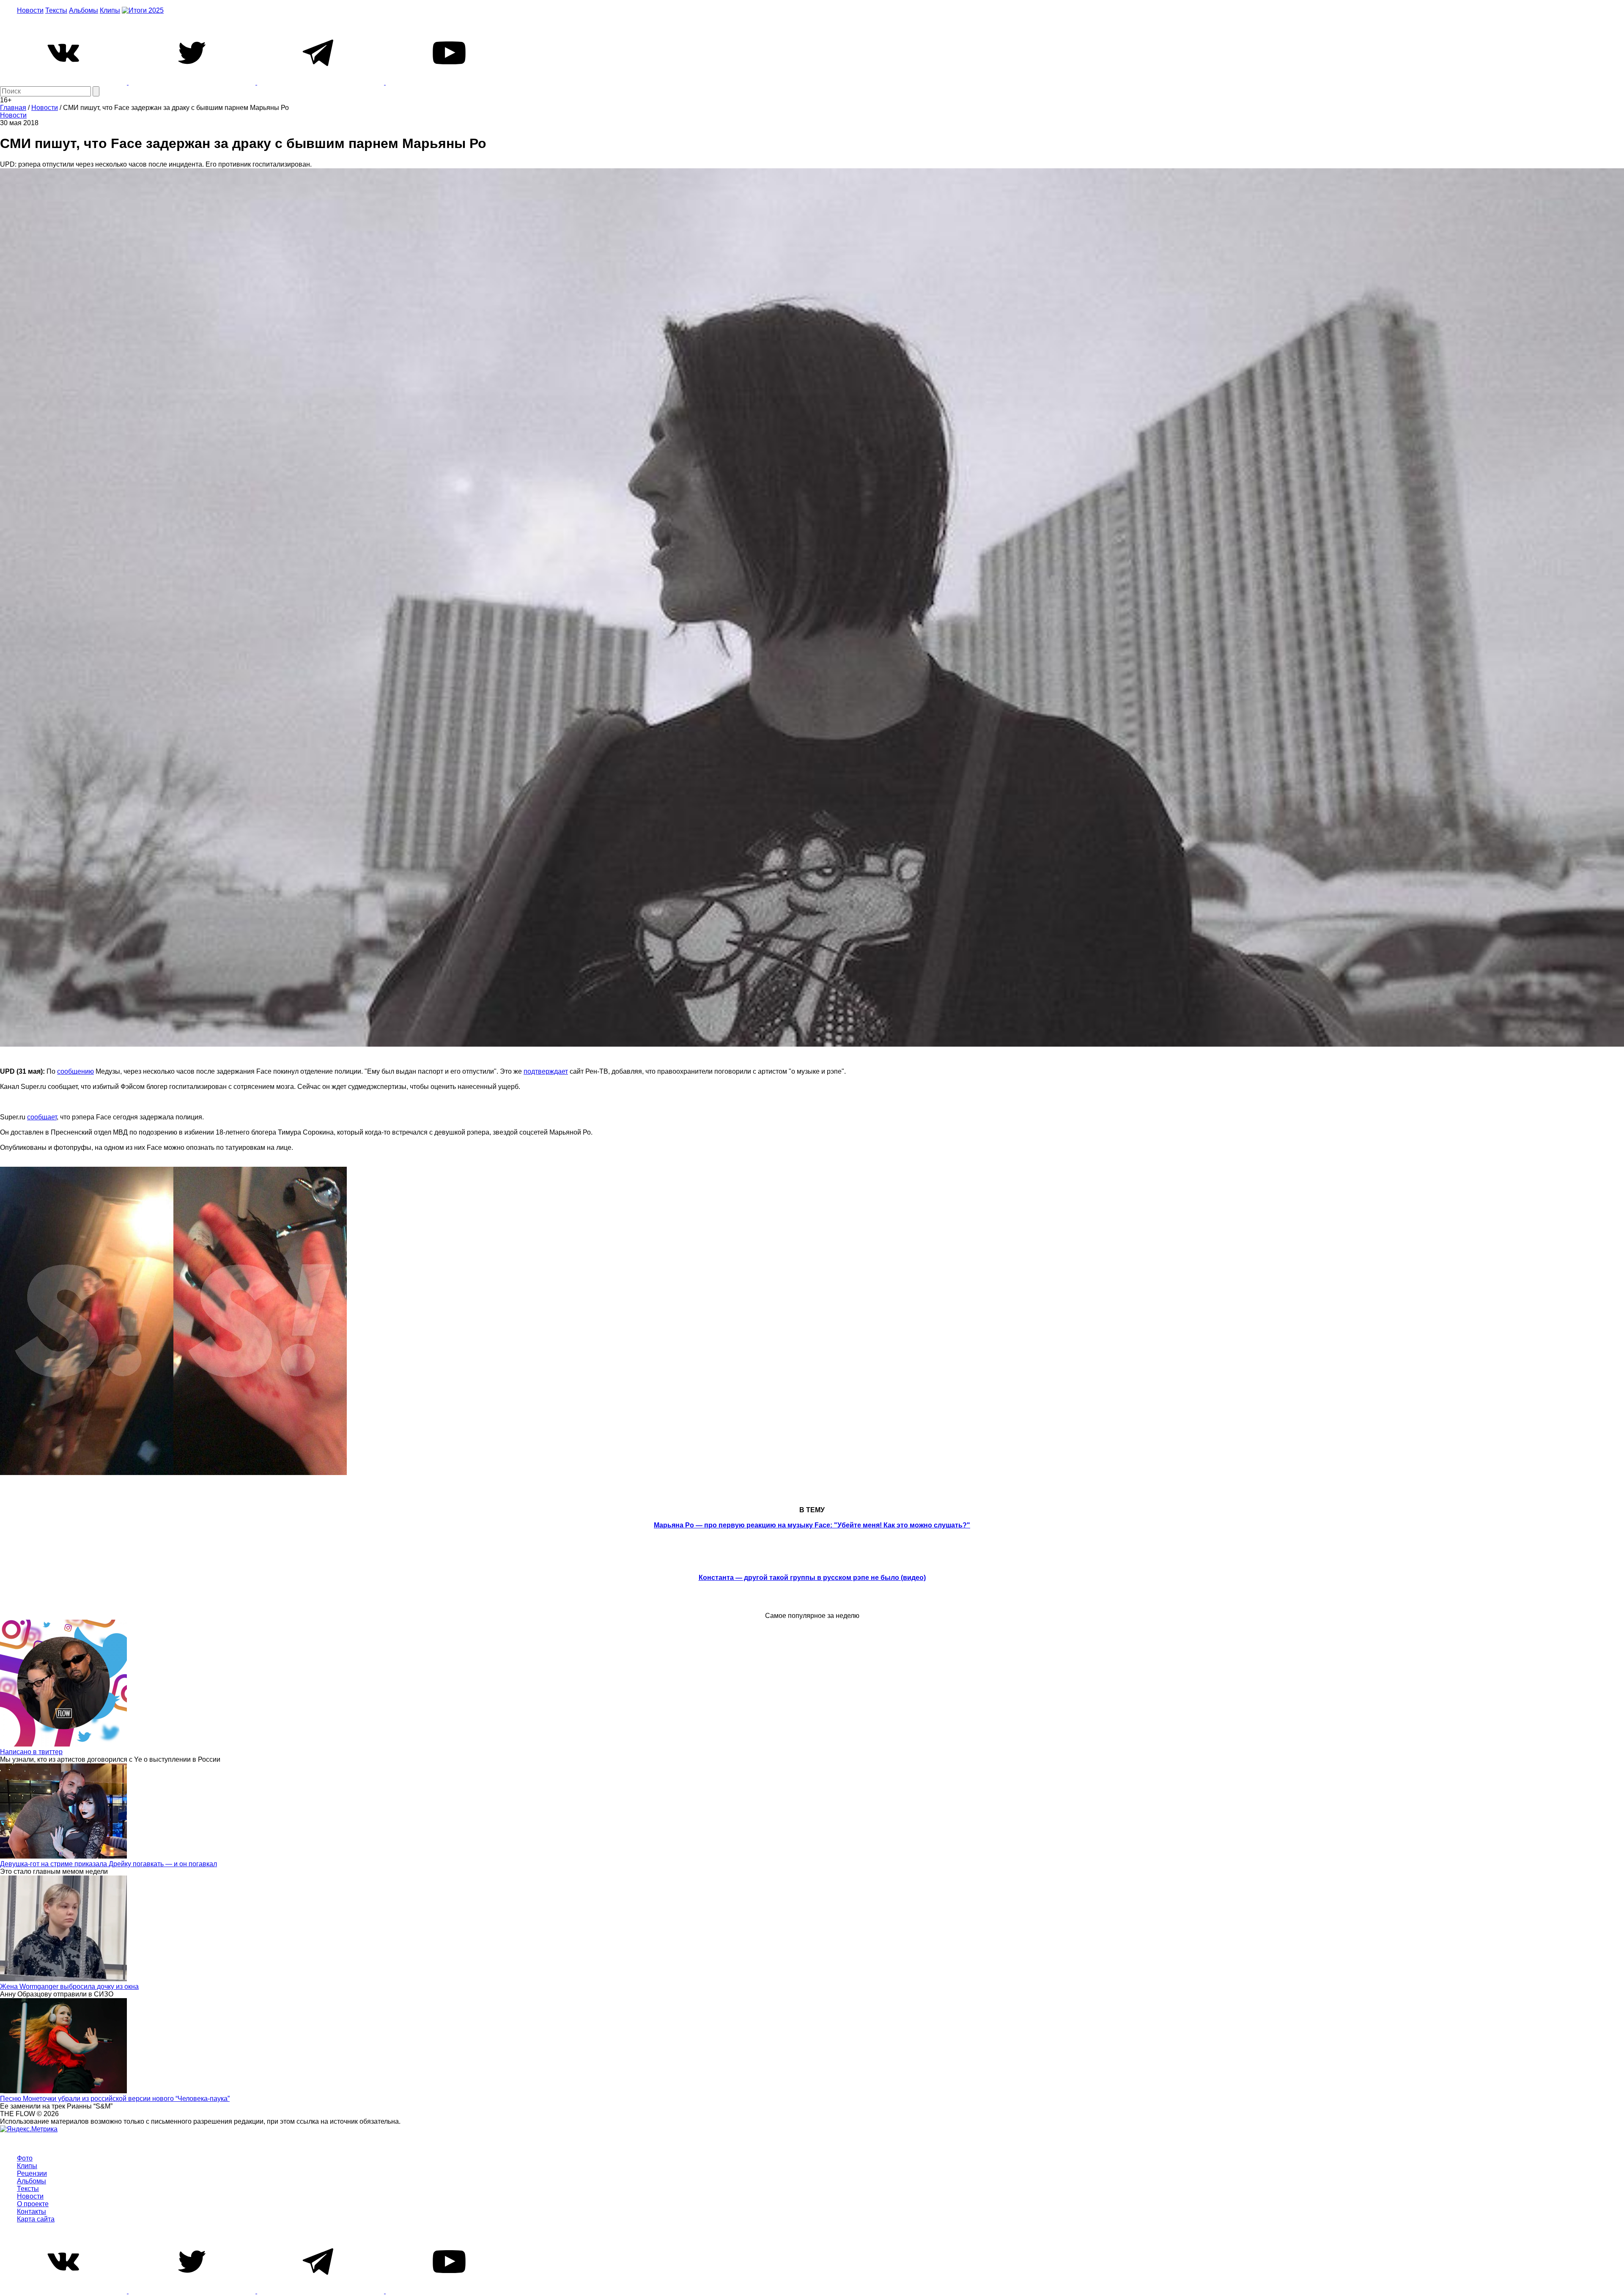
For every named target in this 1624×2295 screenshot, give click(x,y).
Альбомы (84, 10)
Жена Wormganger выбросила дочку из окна (69, 1987)
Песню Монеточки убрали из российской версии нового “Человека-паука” (115, 2099)
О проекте (33, 2204)
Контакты (32, 2211)
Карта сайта (36, 2219)
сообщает (42, 1117)
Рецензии (32, 2173)
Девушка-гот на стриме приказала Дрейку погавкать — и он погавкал (108, 1864)
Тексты (56, 10)
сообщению (75, 1071)
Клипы (110, 10)
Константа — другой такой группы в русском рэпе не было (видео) (812, 1578)
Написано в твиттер (31, 1752)
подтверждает (546, 1071)
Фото (25, 2158)
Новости (30, 10)
